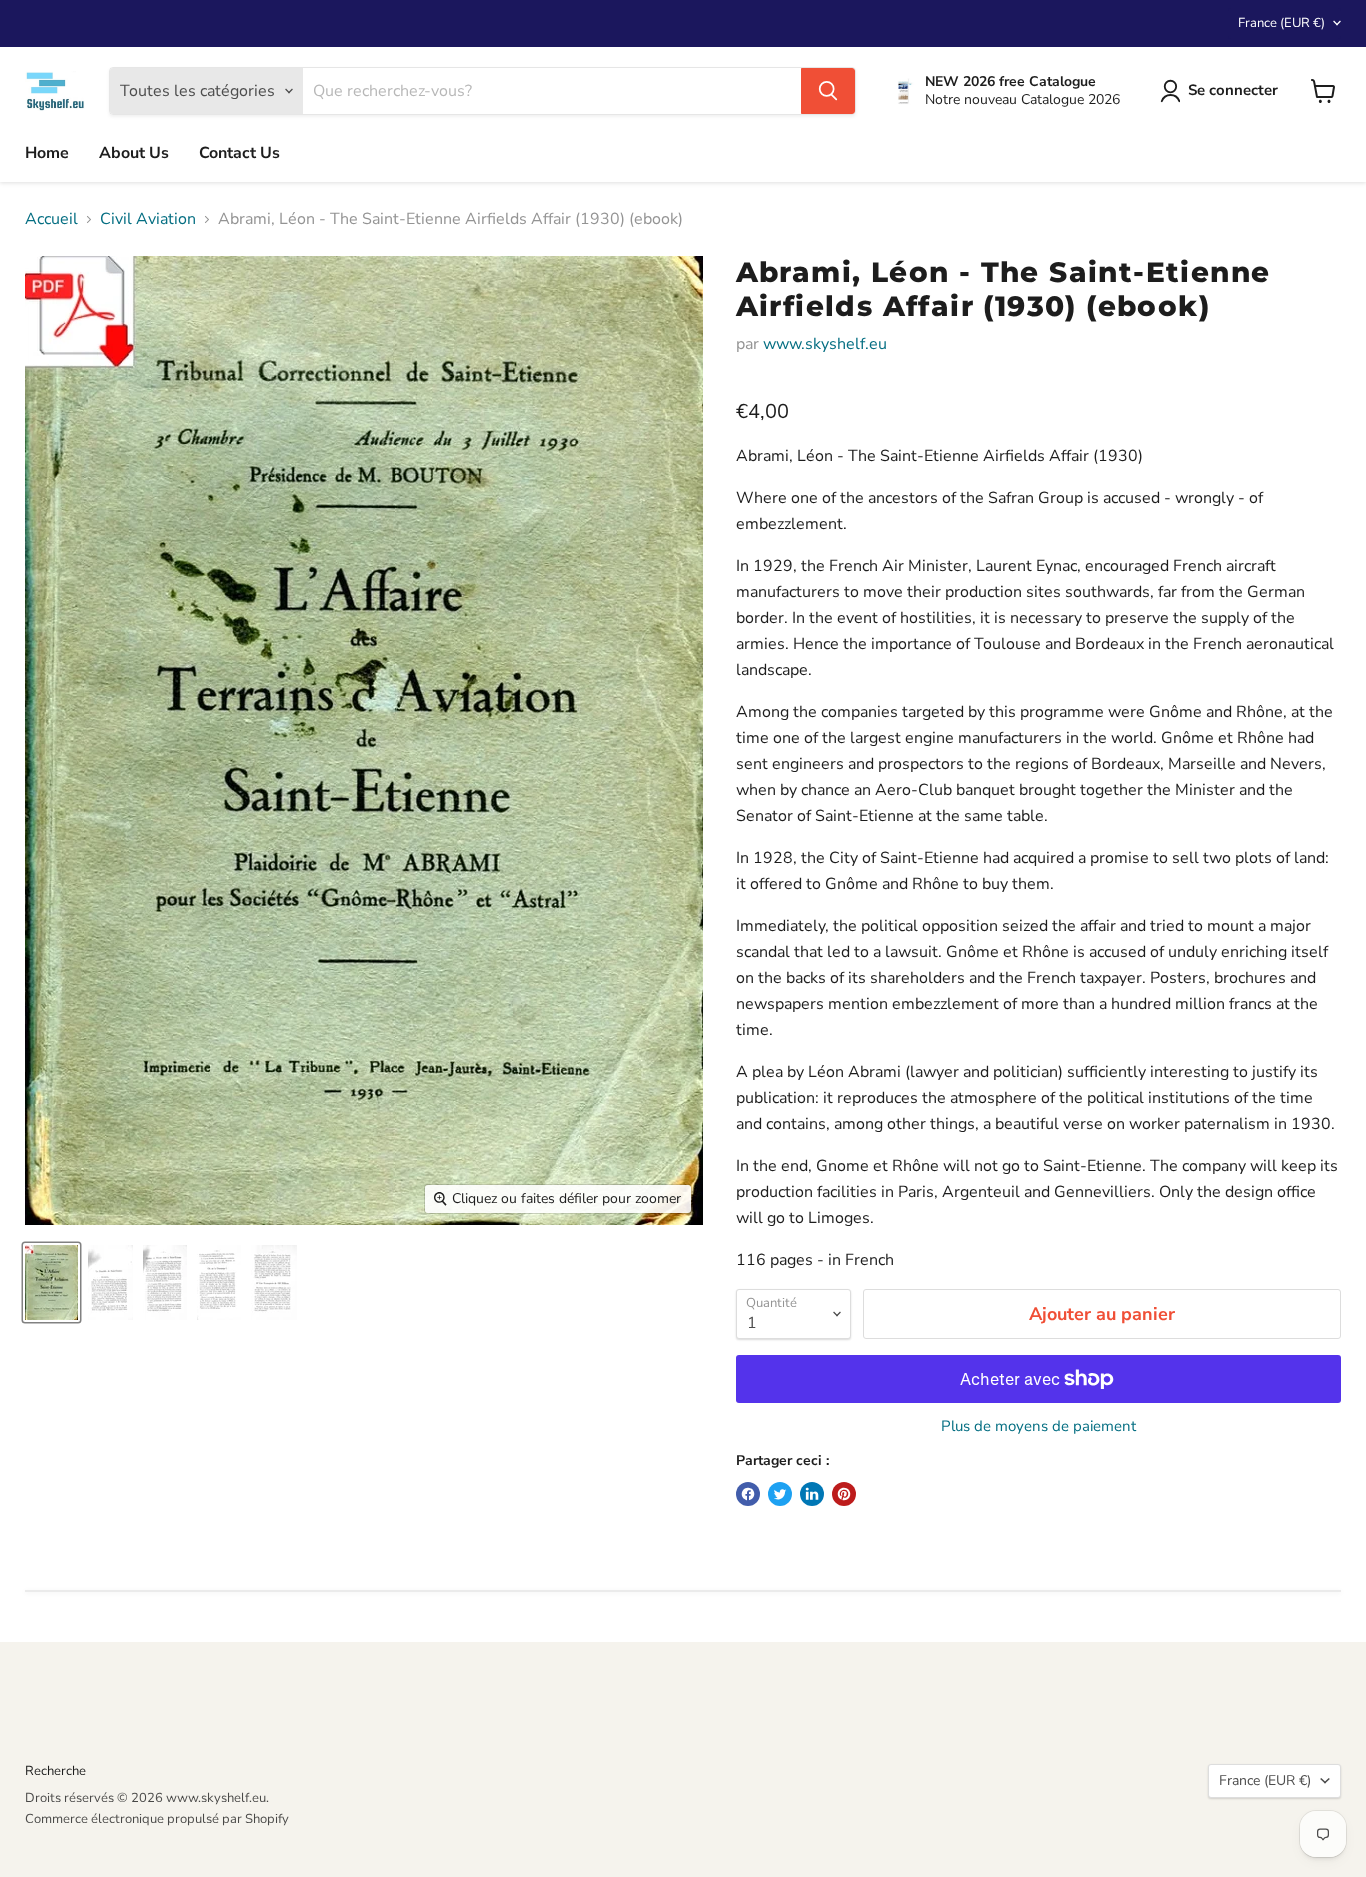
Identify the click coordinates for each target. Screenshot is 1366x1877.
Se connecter (1233, 90)
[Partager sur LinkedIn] (812, 1494)
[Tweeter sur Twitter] (780, 1494)
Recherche (55, 1771)
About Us (134, 153)
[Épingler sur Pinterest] (844, 1494)
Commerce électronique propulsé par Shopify (157, 1819)
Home (47, 153)
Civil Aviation (148, 219)
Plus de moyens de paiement (1038, 1426)
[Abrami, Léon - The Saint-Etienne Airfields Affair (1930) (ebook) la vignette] (51, 1282)
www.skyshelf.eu (825, 344)
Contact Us (239, 153)
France (1281, 23)
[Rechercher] (828, 91)
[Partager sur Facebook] (748, 1494)
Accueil (51, 219)
